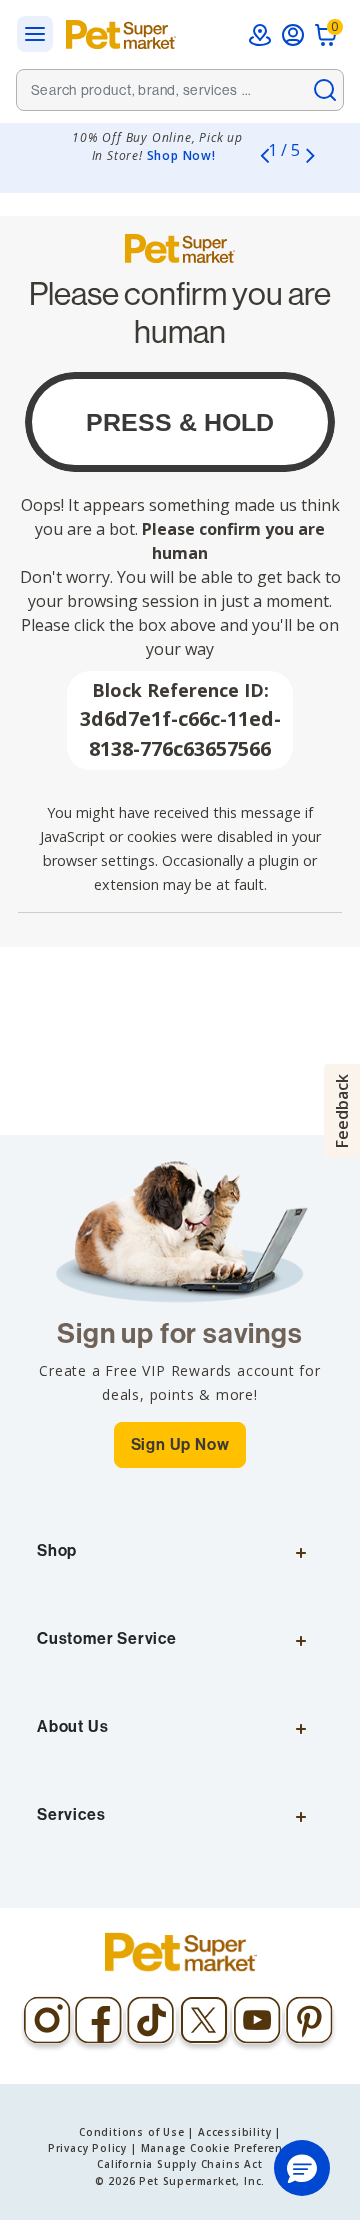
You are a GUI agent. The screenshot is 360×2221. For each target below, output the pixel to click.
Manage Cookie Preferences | (227, 2148)
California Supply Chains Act (179, 2164)
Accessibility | (239, 2132)
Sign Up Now (180, 1444)
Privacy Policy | (92, 2148)
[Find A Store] (260, 35)
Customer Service (107, 1638)
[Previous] (264, 155)
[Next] (310, 155)
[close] (325, 90)
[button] (302, 2168)
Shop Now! (181, 155)
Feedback (342, 1111)
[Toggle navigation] (41, 34)
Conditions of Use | (136, 2132)
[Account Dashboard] (293, 35)
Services (71, 1814)
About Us (72, 1726)
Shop (57, 1550)
